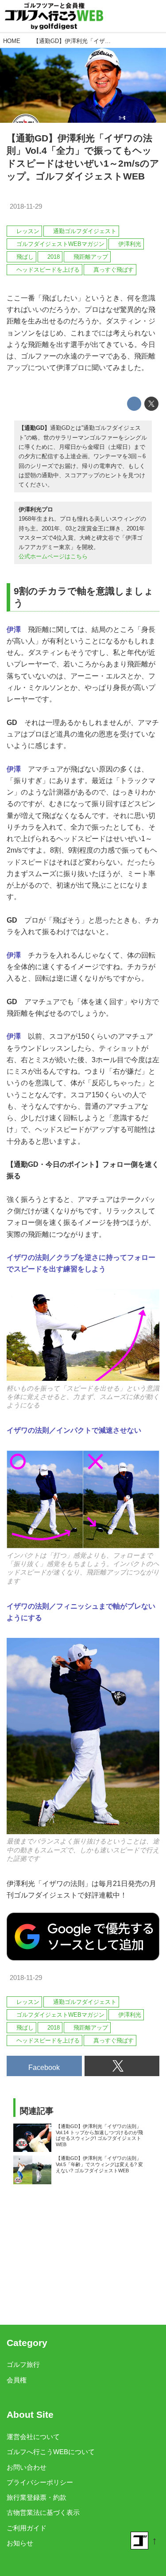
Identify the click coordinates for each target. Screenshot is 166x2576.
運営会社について (33, 2437)
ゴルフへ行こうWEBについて (51, 2452)
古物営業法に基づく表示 (43, 2513)
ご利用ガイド (27, 2528)
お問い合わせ (27, 2467)
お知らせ (20, 2543)
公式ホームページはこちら (53, 556)
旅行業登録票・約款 (37, 2498)
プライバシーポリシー (40, 2482)
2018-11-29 (26, 207)
